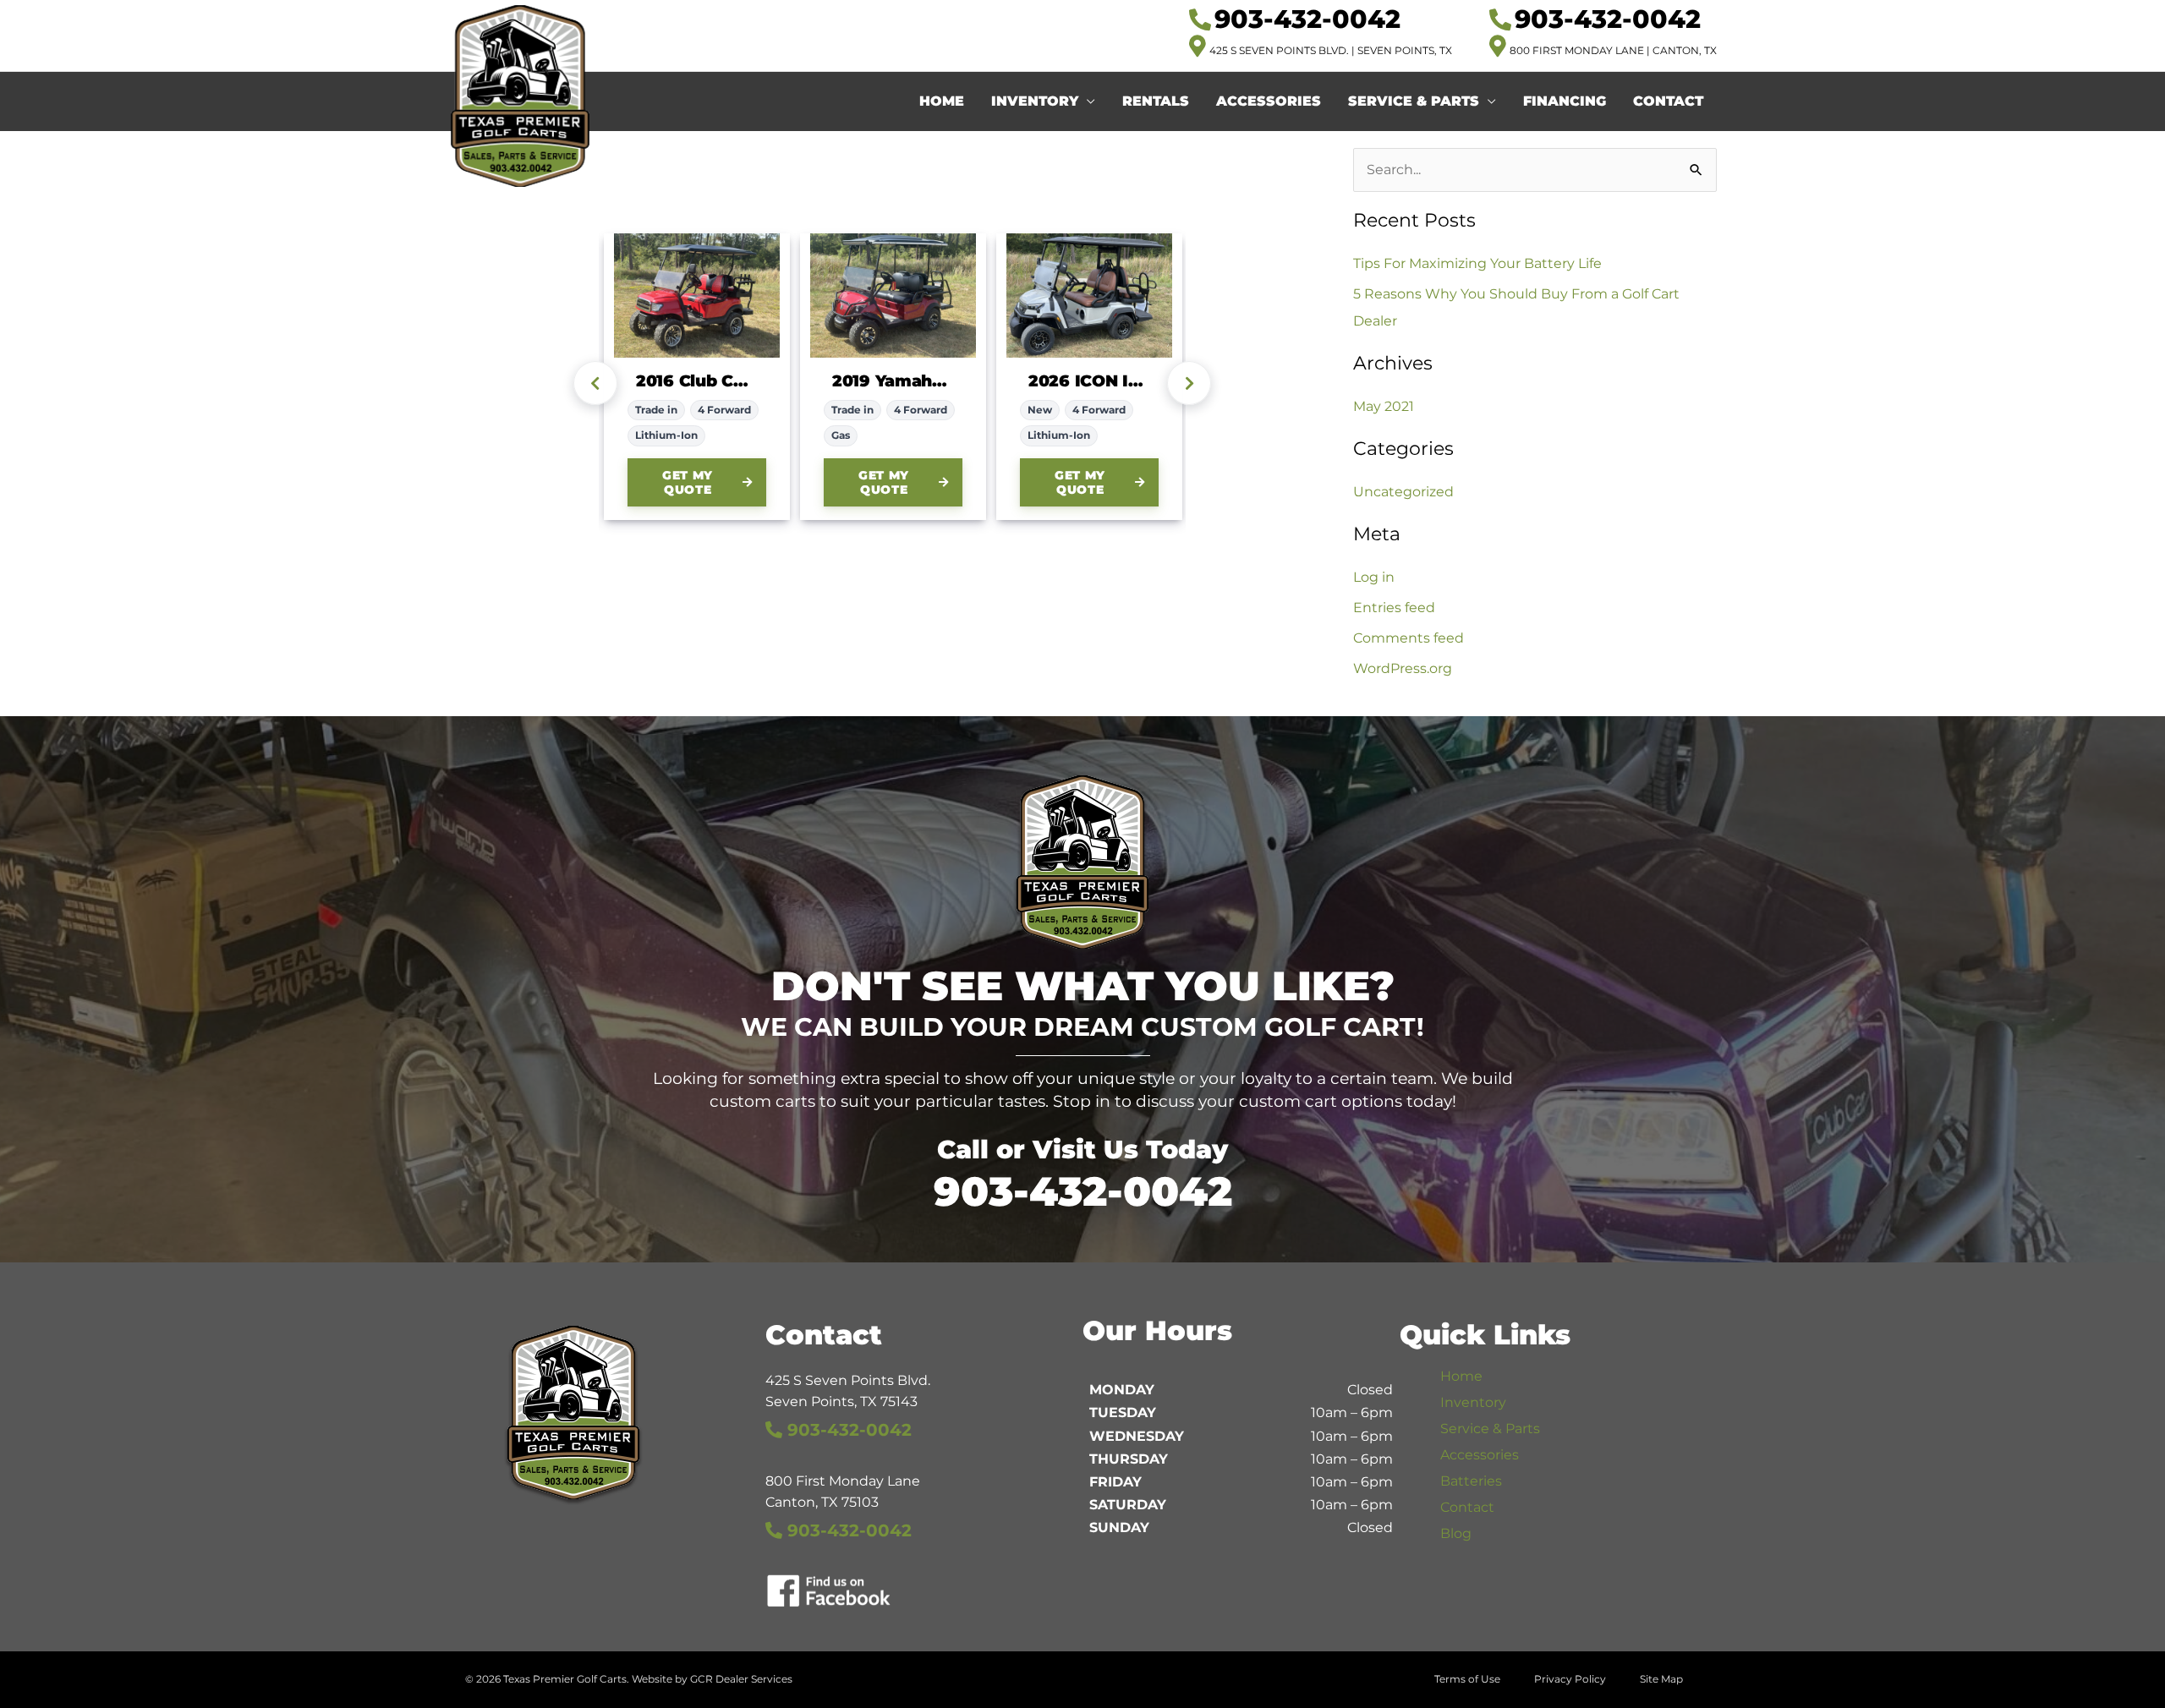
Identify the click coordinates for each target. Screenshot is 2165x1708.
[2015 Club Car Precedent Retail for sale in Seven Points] (697, 296)
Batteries (1471, 1481)
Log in (1374, 577)
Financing (1565, 101)
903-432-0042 (1083, 1191)
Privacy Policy (1570, 1679)
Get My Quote (688, 482)
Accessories (1269, 101)
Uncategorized (1403, 492)
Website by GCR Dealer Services (712, 1679)
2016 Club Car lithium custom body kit (697, 381)
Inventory (1035, 101)
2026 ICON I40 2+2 (1089, 381)
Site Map (1661, 1679)
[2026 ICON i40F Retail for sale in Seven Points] (1089, 296)
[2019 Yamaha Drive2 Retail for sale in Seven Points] (893, 296)
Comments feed (1409, 638)
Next (1189, 383)
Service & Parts (1414, 101)
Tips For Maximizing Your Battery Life (1477, 263)
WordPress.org (1403, 668)
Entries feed (1394, 608)
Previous (595, 383)
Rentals (1156, 101)
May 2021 (1384, 406)
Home (942, 101)
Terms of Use (1467, 1679)
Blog (1456, 1533)
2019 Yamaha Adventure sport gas (893, 381)
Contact (1668, 101)
